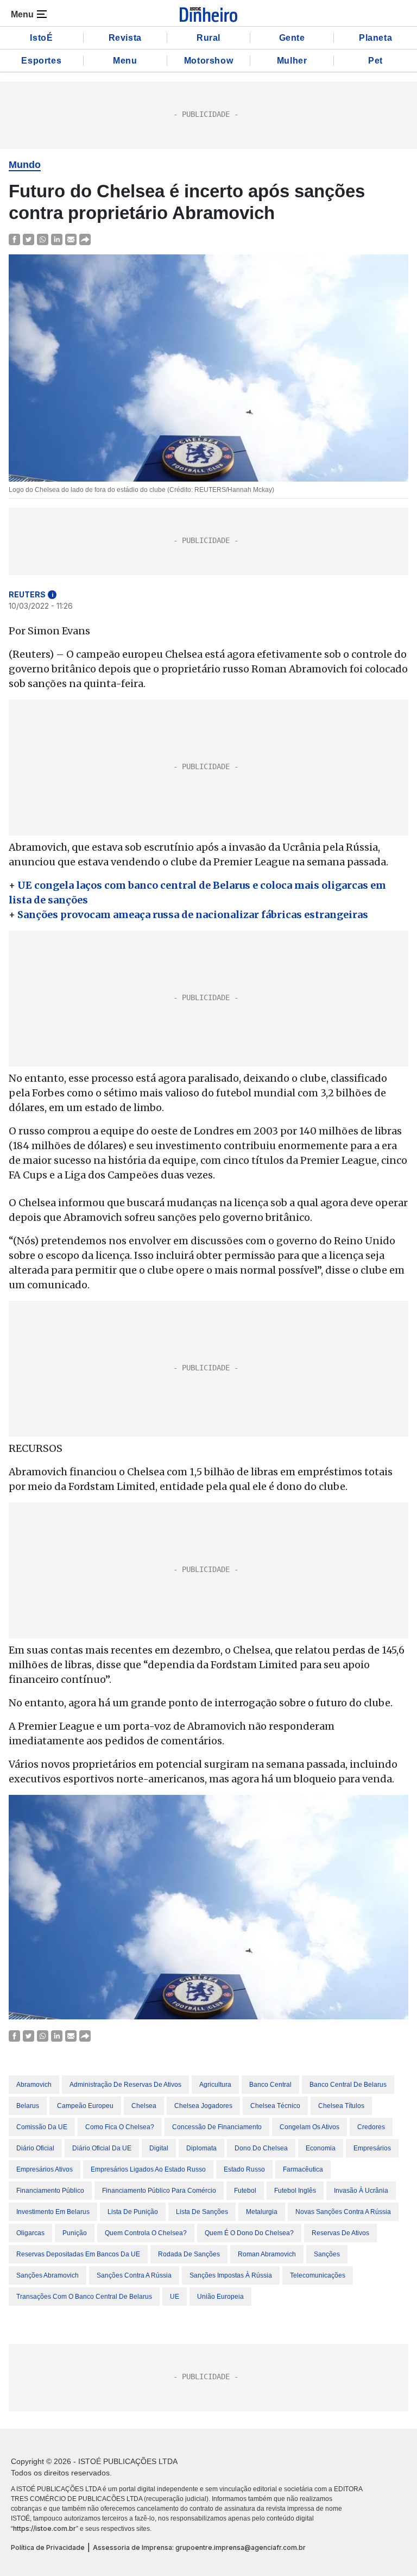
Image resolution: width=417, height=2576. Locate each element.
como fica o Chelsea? (120, 2127)
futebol (245, 2191)
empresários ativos (45, 2169)
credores (371, 2127)
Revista (125, 38)
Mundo (25, 165)
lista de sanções (202, 2212)
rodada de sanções (189, 2254)
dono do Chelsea (261, 2148)
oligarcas (30, 2233)
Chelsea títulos (341, 2106)
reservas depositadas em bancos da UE (78, 2254)
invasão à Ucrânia (361, 2191)
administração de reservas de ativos (125, 2085)
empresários (372, 2148)
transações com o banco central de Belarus (84, 2297)
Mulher (292, 61)
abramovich (34, 2085)
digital (159, 2148)
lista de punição (133, 2212)
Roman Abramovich (267, 2254)
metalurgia (262, 2212)
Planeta (375, 38)
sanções (327, 2254)
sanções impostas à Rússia (231, 2275)
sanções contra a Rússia (134, 2275)
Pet (375, 61)
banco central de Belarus (348, 2085)
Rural (208, 38)
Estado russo (244, 2169)
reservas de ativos (340, 2233)
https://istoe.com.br (45, 2528)
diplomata (201, 2148)
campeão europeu (85, 2106)
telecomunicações (318, 2275)
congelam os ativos (309, 2127)
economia (321, 2148)
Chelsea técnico (275, 2106)
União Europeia (220, 2297)
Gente (292, 38)
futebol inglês (295, 2191)
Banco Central (270, 2085)
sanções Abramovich (48, 2275)
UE (175, 2297)
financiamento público (50, 2191)
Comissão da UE (42, 2127)
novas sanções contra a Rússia (343, 2212)
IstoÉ (41, 38)
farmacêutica (303, 2169)
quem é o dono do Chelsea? (249, 2233)
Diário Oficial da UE (102, 2148)
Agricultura (215, 2085)
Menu (125, 61)
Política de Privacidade (48, 2547)
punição (75, 2233)
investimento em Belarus (53, 2212)
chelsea (144, 2106)
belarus (28, 2106)
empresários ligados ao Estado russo (148, 2169)
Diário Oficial (35, 2148)
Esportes (41, 61)
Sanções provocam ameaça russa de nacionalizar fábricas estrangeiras (193, 915)
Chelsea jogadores (203, 2106)
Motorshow (208, 61)
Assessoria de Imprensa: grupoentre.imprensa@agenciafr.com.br (199, 2547)
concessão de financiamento (217, 2127)
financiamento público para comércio (159, 2191)
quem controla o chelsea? (146, 2233)
